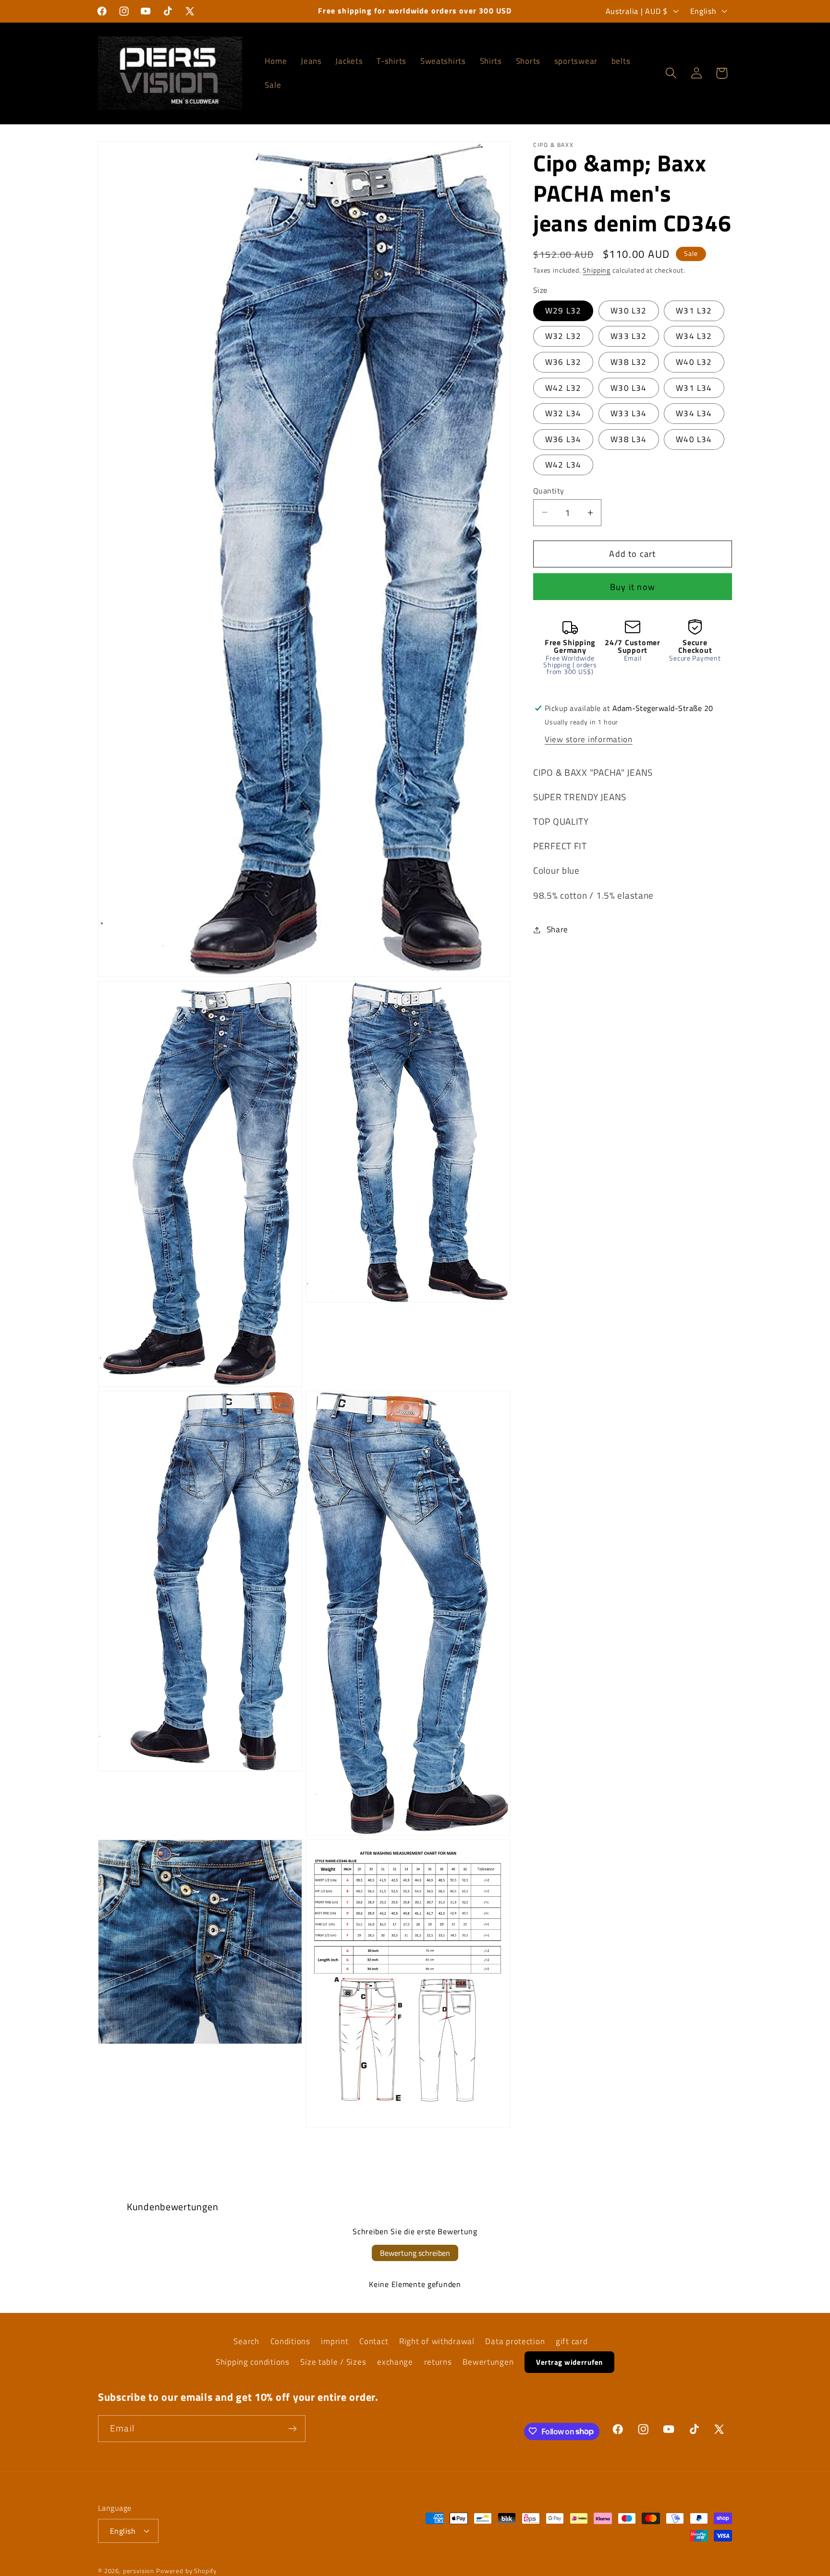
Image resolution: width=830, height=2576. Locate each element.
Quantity (549, 490)
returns (438, 2362)
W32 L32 (563, 336)
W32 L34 (563, 413)
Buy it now (633, 587)
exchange (395, 2362)
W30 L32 (629, 311)
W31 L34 (694, 387)
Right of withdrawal (437, 2341)
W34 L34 (694, 413)
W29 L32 (563, 311)
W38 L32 (629, 362)
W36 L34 (563, 439)
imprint (335, 2341)
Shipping (597, 270)
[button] (671, 73)
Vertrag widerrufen (569, 2362)
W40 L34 (694, 439)
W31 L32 (694, 311)
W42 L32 (563, 387)
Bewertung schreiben (415, 2253)
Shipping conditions (253, 2362)
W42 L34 (563, 465)
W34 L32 (694, 336)
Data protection (515, 2341)
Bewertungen (488, 2362)
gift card (572, 2341)
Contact (374, 2341)
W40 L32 (694, 362)
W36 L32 (563, 362)
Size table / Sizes (333, 2362)
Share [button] (557, 929)
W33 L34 (629, 413)
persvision (139, 2571)
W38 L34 (629, 439)
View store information (589, 739)
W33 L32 (629, 336)
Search (246, 2341)
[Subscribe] (292, 2429)
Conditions (290, 2341)
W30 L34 (629, 387)
